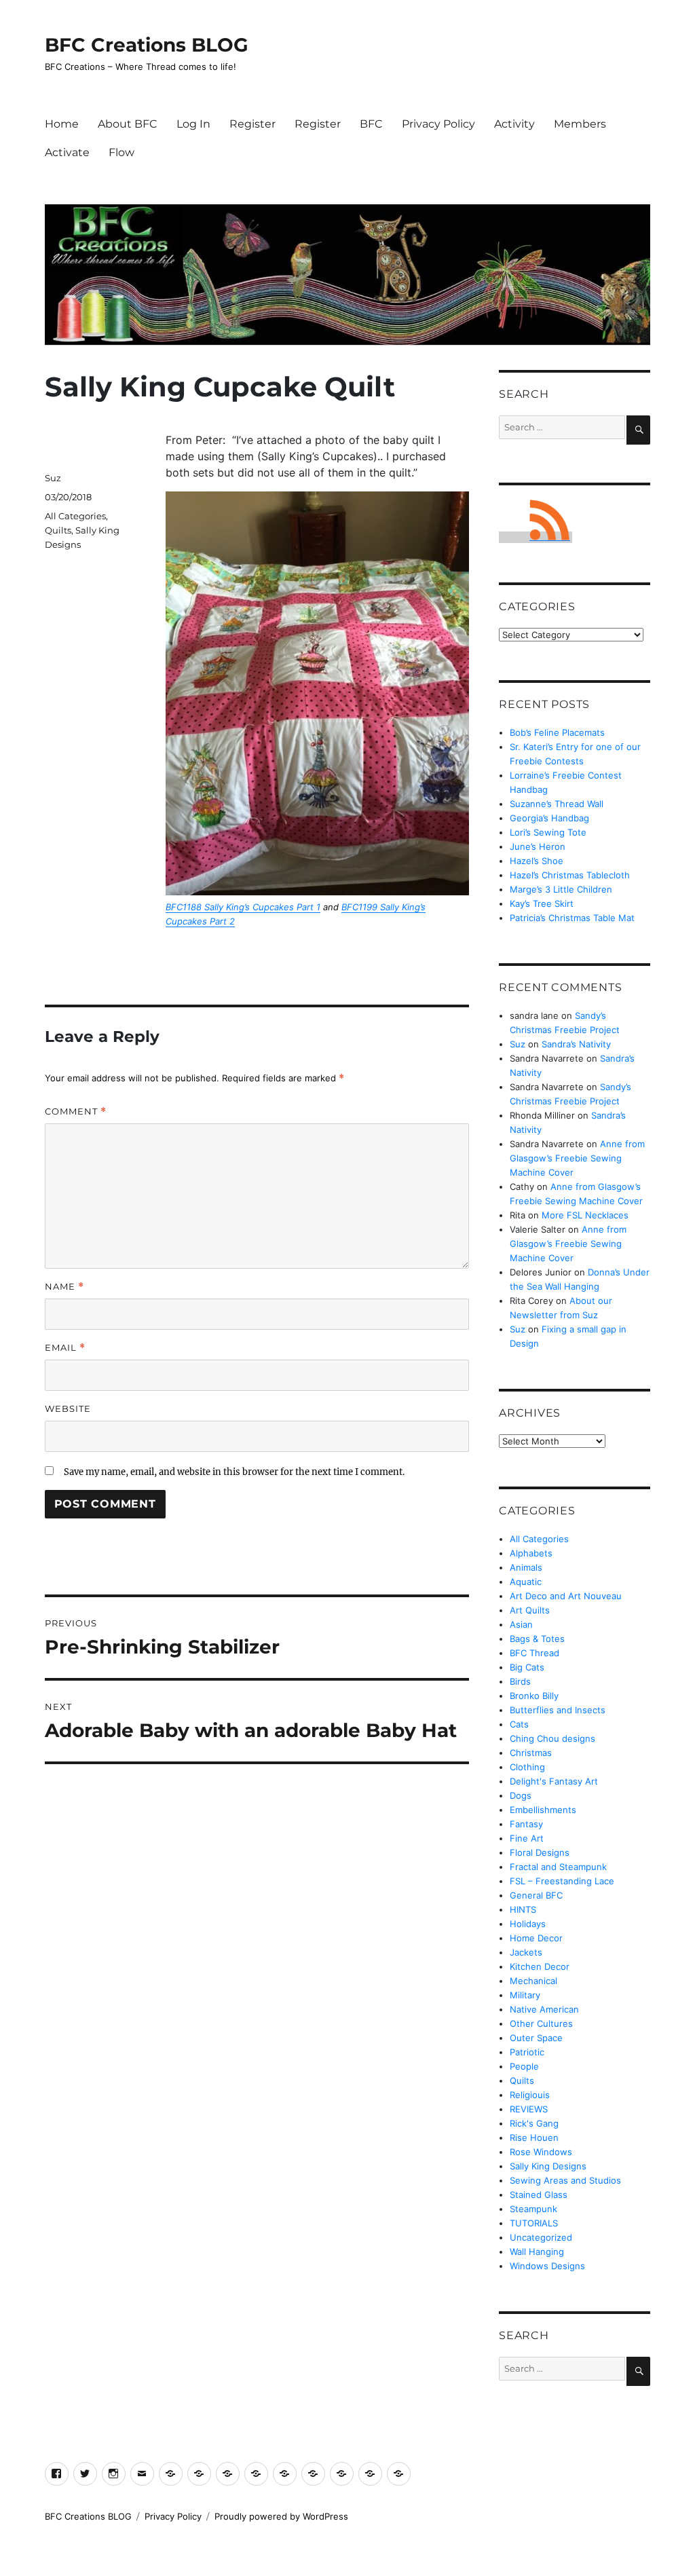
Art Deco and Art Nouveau (566, 1596)
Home (62, 124)
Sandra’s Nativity (576, 1044)
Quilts (58, 530)
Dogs (521, 1795)
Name (64, 1287)
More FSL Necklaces (585, 1215)
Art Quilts (530, 1610)
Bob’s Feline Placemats (557, 732)
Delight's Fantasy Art (554, 1781)
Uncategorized (541, 2237)
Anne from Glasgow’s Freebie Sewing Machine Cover (577, 1158)
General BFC (536, 1895)
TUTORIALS (534, 2223)
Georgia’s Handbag (549, 818)
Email (65, 1348)
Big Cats (527, 1667)
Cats (519, 1724)
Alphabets (531, 1553)
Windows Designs (547, 2266)
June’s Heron (538, 846)
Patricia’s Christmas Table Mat (572, 918)
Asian (521, 1624)
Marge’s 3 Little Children (561, 889)
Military (525, 1995)
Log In (193, 124)
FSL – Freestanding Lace (562, 1881)
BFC (371, 124)
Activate (67, 152)
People (524, 2066)
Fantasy (526, 1824)
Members (580, 124)
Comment (76, 1112)
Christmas (531, 1753)
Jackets (526, 1952)
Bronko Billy (534, 1696)
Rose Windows (541, 2152)
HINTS (523, 1909)
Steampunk (533, 2209)
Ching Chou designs (552, 1738)
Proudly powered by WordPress (281, 2516)
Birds (520, 1681)
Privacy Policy (438, 124)
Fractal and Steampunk (558, 1867)
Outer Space (536, 2038)
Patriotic (527, 2052)
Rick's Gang (534, 2123)
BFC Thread (534, 1653)
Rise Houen (534, 2138)
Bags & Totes (537, 1639)
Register (252, 124)
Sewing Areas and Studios (565, 2180)
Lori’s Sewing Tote (548, 832)
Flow (121, 152)
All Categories (75, 516)
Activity (514, 124)
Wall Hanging (537, 2252)
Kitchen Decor (540, 1966)
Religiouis (530, 2095)
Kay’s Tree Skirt (542, 903)
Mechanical (533, 1981)
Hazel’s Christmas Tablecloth (570, 875)
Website (68, 1408)
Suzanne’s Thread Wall (557, 804)
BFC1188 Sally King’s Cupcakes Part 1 (243, 907)
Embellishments (543, 1810)
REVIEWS (529, 2109)
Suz (53, 478)
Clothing (527, 1767)
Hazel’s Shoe (537, 861)
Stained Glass (539, 2195)
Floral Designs (540, 1852)
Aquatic (526, 1582)
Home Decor (536, 1938)
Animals (526, 1567)
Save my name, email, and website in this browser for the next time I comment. (234, 1472)
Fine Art (527, 1838)
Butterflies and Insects (558, 1710)
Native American (544, 2009)
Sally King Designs (548, 2166)
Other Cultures (541, 2023)
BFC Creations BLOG (147, 45)
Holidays (528, 1924)
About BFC (128, 124)
